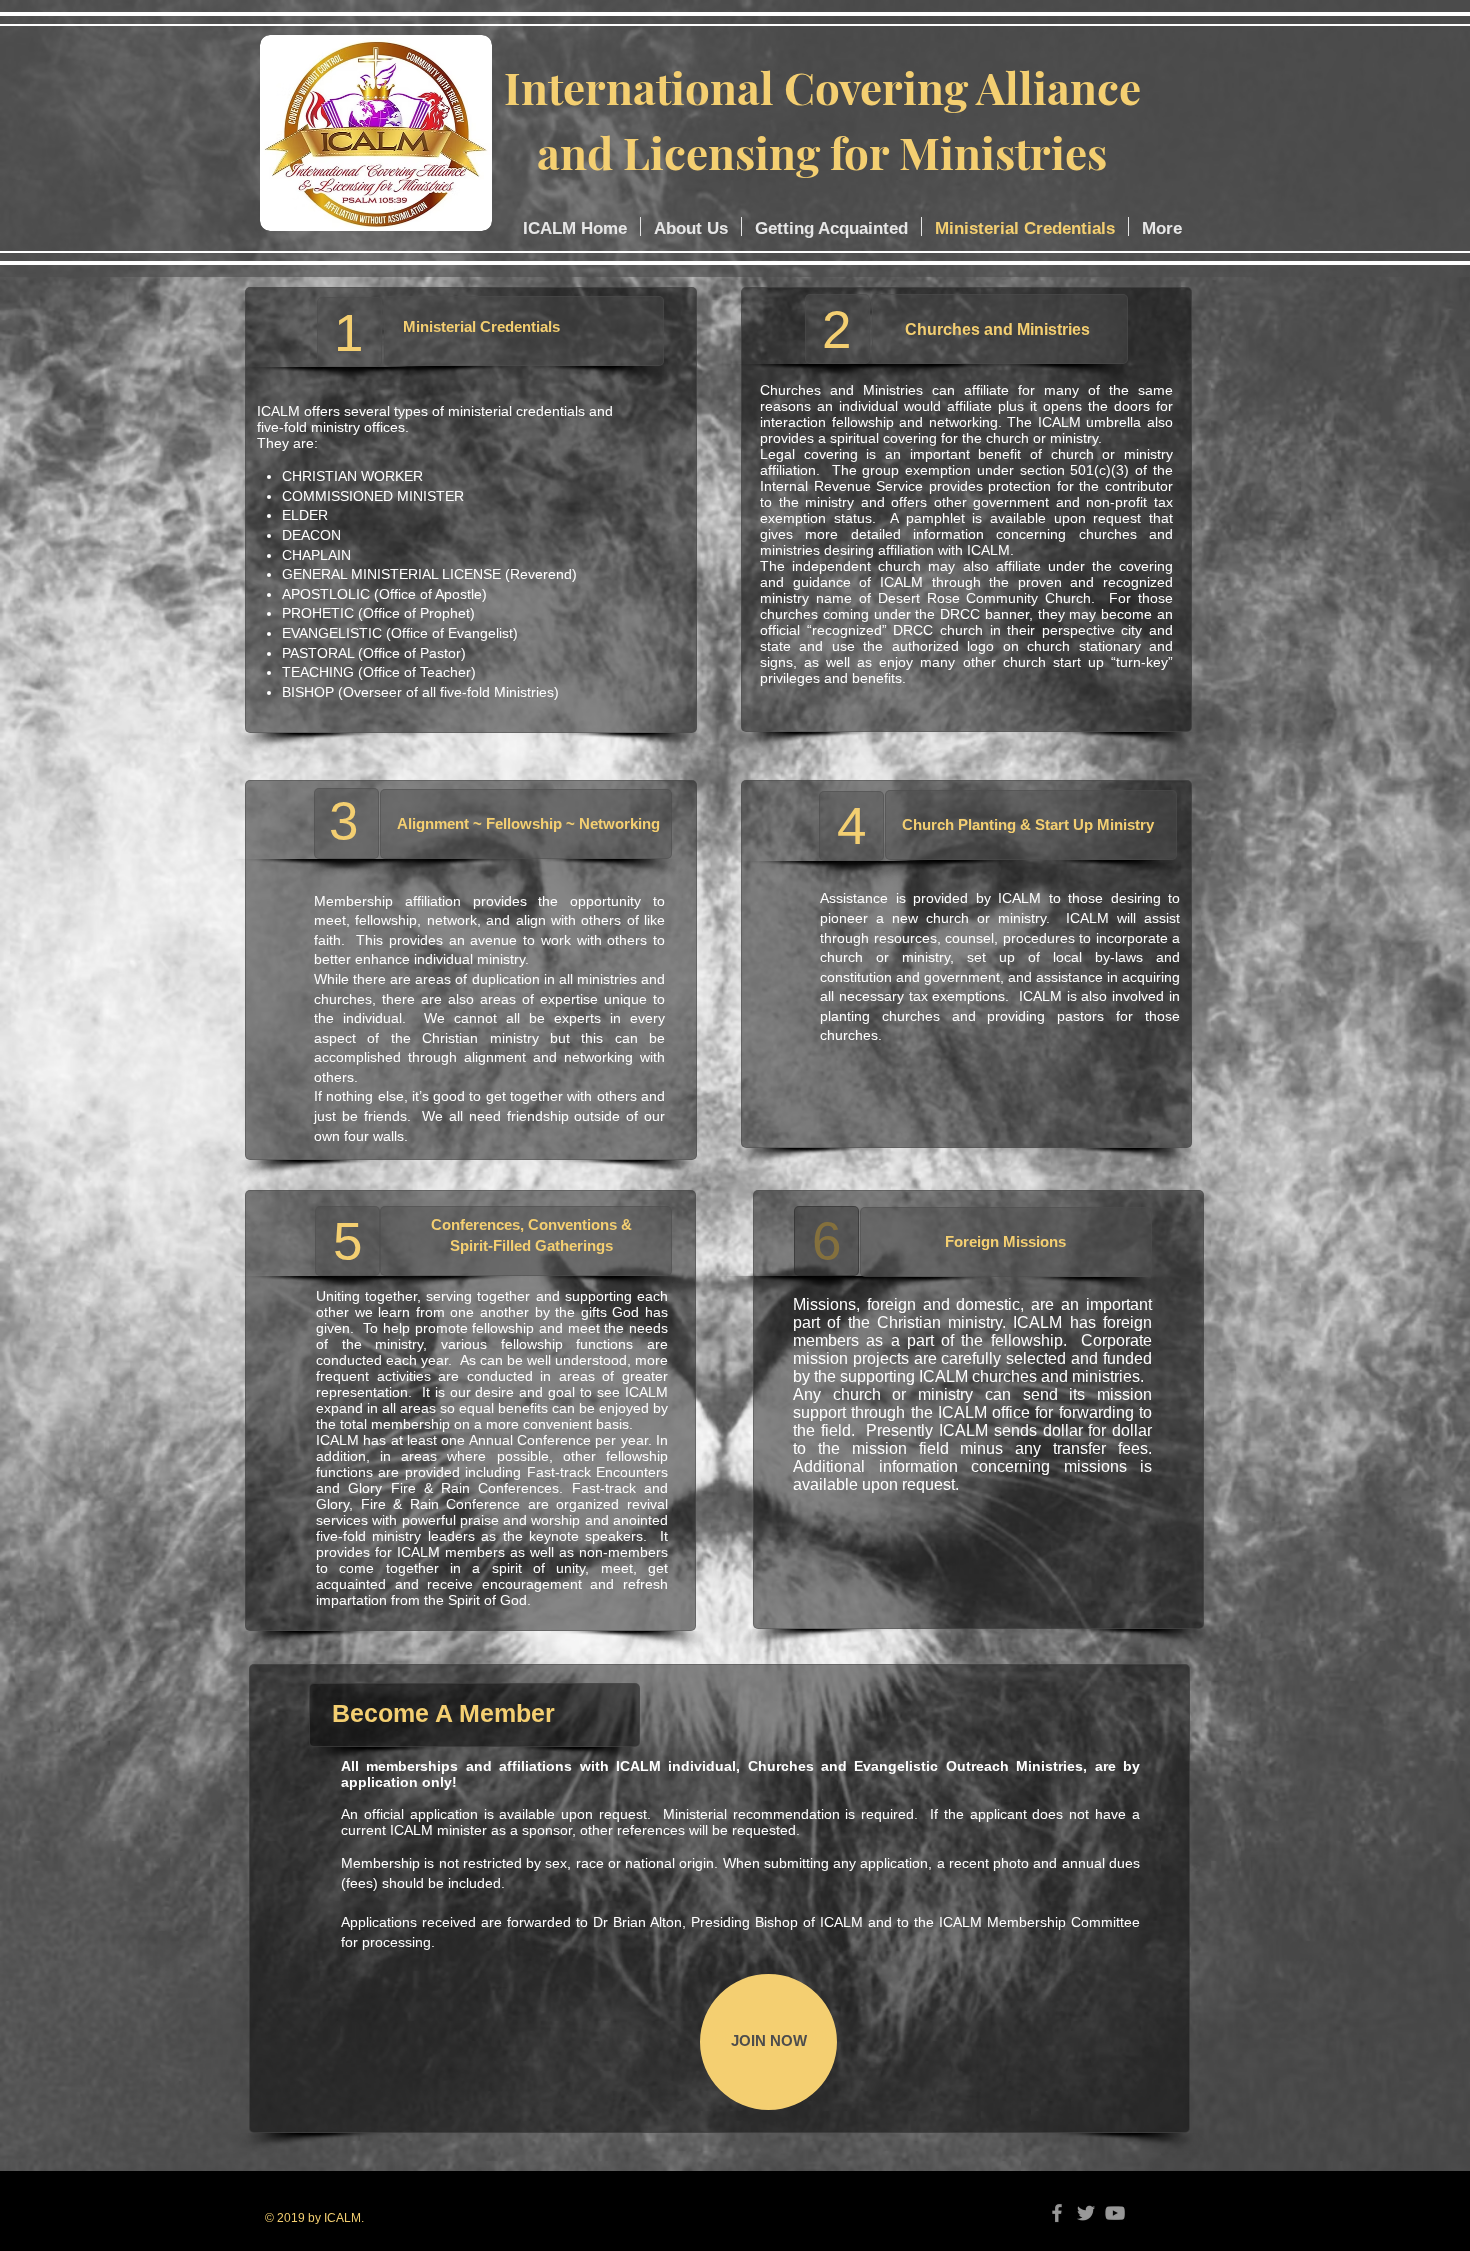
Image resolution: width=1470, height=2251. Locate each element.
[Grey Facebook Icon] (1057, 2213)
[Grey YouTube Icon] (1115, 2213)
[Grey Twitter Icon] (1086, 2213)
